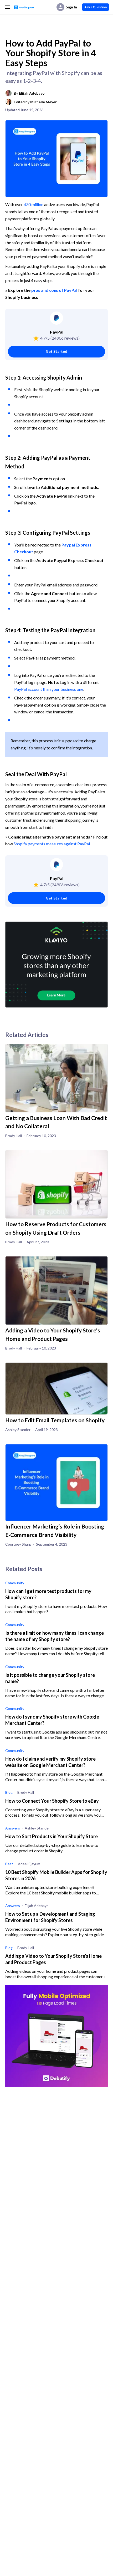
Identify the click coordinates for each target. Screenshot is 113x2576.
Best (9, 1864)
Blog (9, 1792)
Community (15, 1583)
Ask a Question (96, 7)
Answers (13, 1828)
